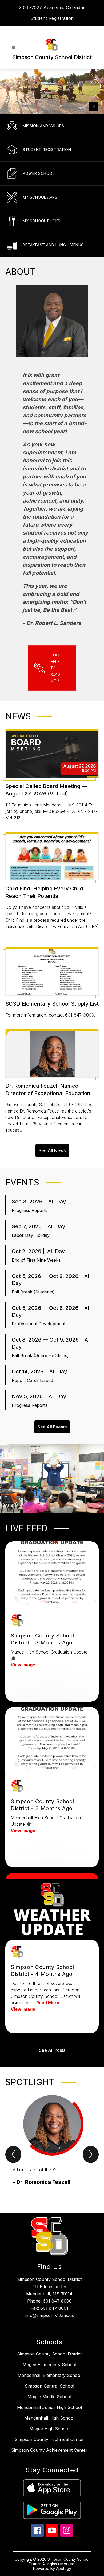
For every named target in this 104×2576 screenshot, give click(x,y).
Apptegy (64, 2568)
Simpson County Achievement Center (49, 2450)
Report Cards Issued (32, 1380)
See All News (52, 1150)
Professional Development (39, 1324)
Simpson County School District (49, 2354)
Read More (48, 2003)
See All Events (52, 1427)
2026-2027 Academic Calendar (52, 7)
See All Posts (52, 2050)
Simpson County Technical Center (49, 2439)
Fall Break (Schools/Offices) (40, 1355)
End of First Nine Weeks (36, 1260)
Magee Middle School (49, 2397)
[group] (52, 2144)
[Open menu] (14, 48)
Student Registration (52, 18)
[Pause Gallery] (94, 106)
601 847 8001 (54, 2308)
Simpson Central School (49, 2386)
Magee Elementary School (49, 2365)
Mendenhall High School (49, 2418)
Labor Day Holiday (31, 1235)
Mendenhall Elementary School (49, 2375)
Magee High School (49, 2429)
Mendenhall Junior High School (49, 2407)
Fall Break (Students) (33, 1292)
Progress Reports (30, 1210)
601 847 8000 (57, 2301)
